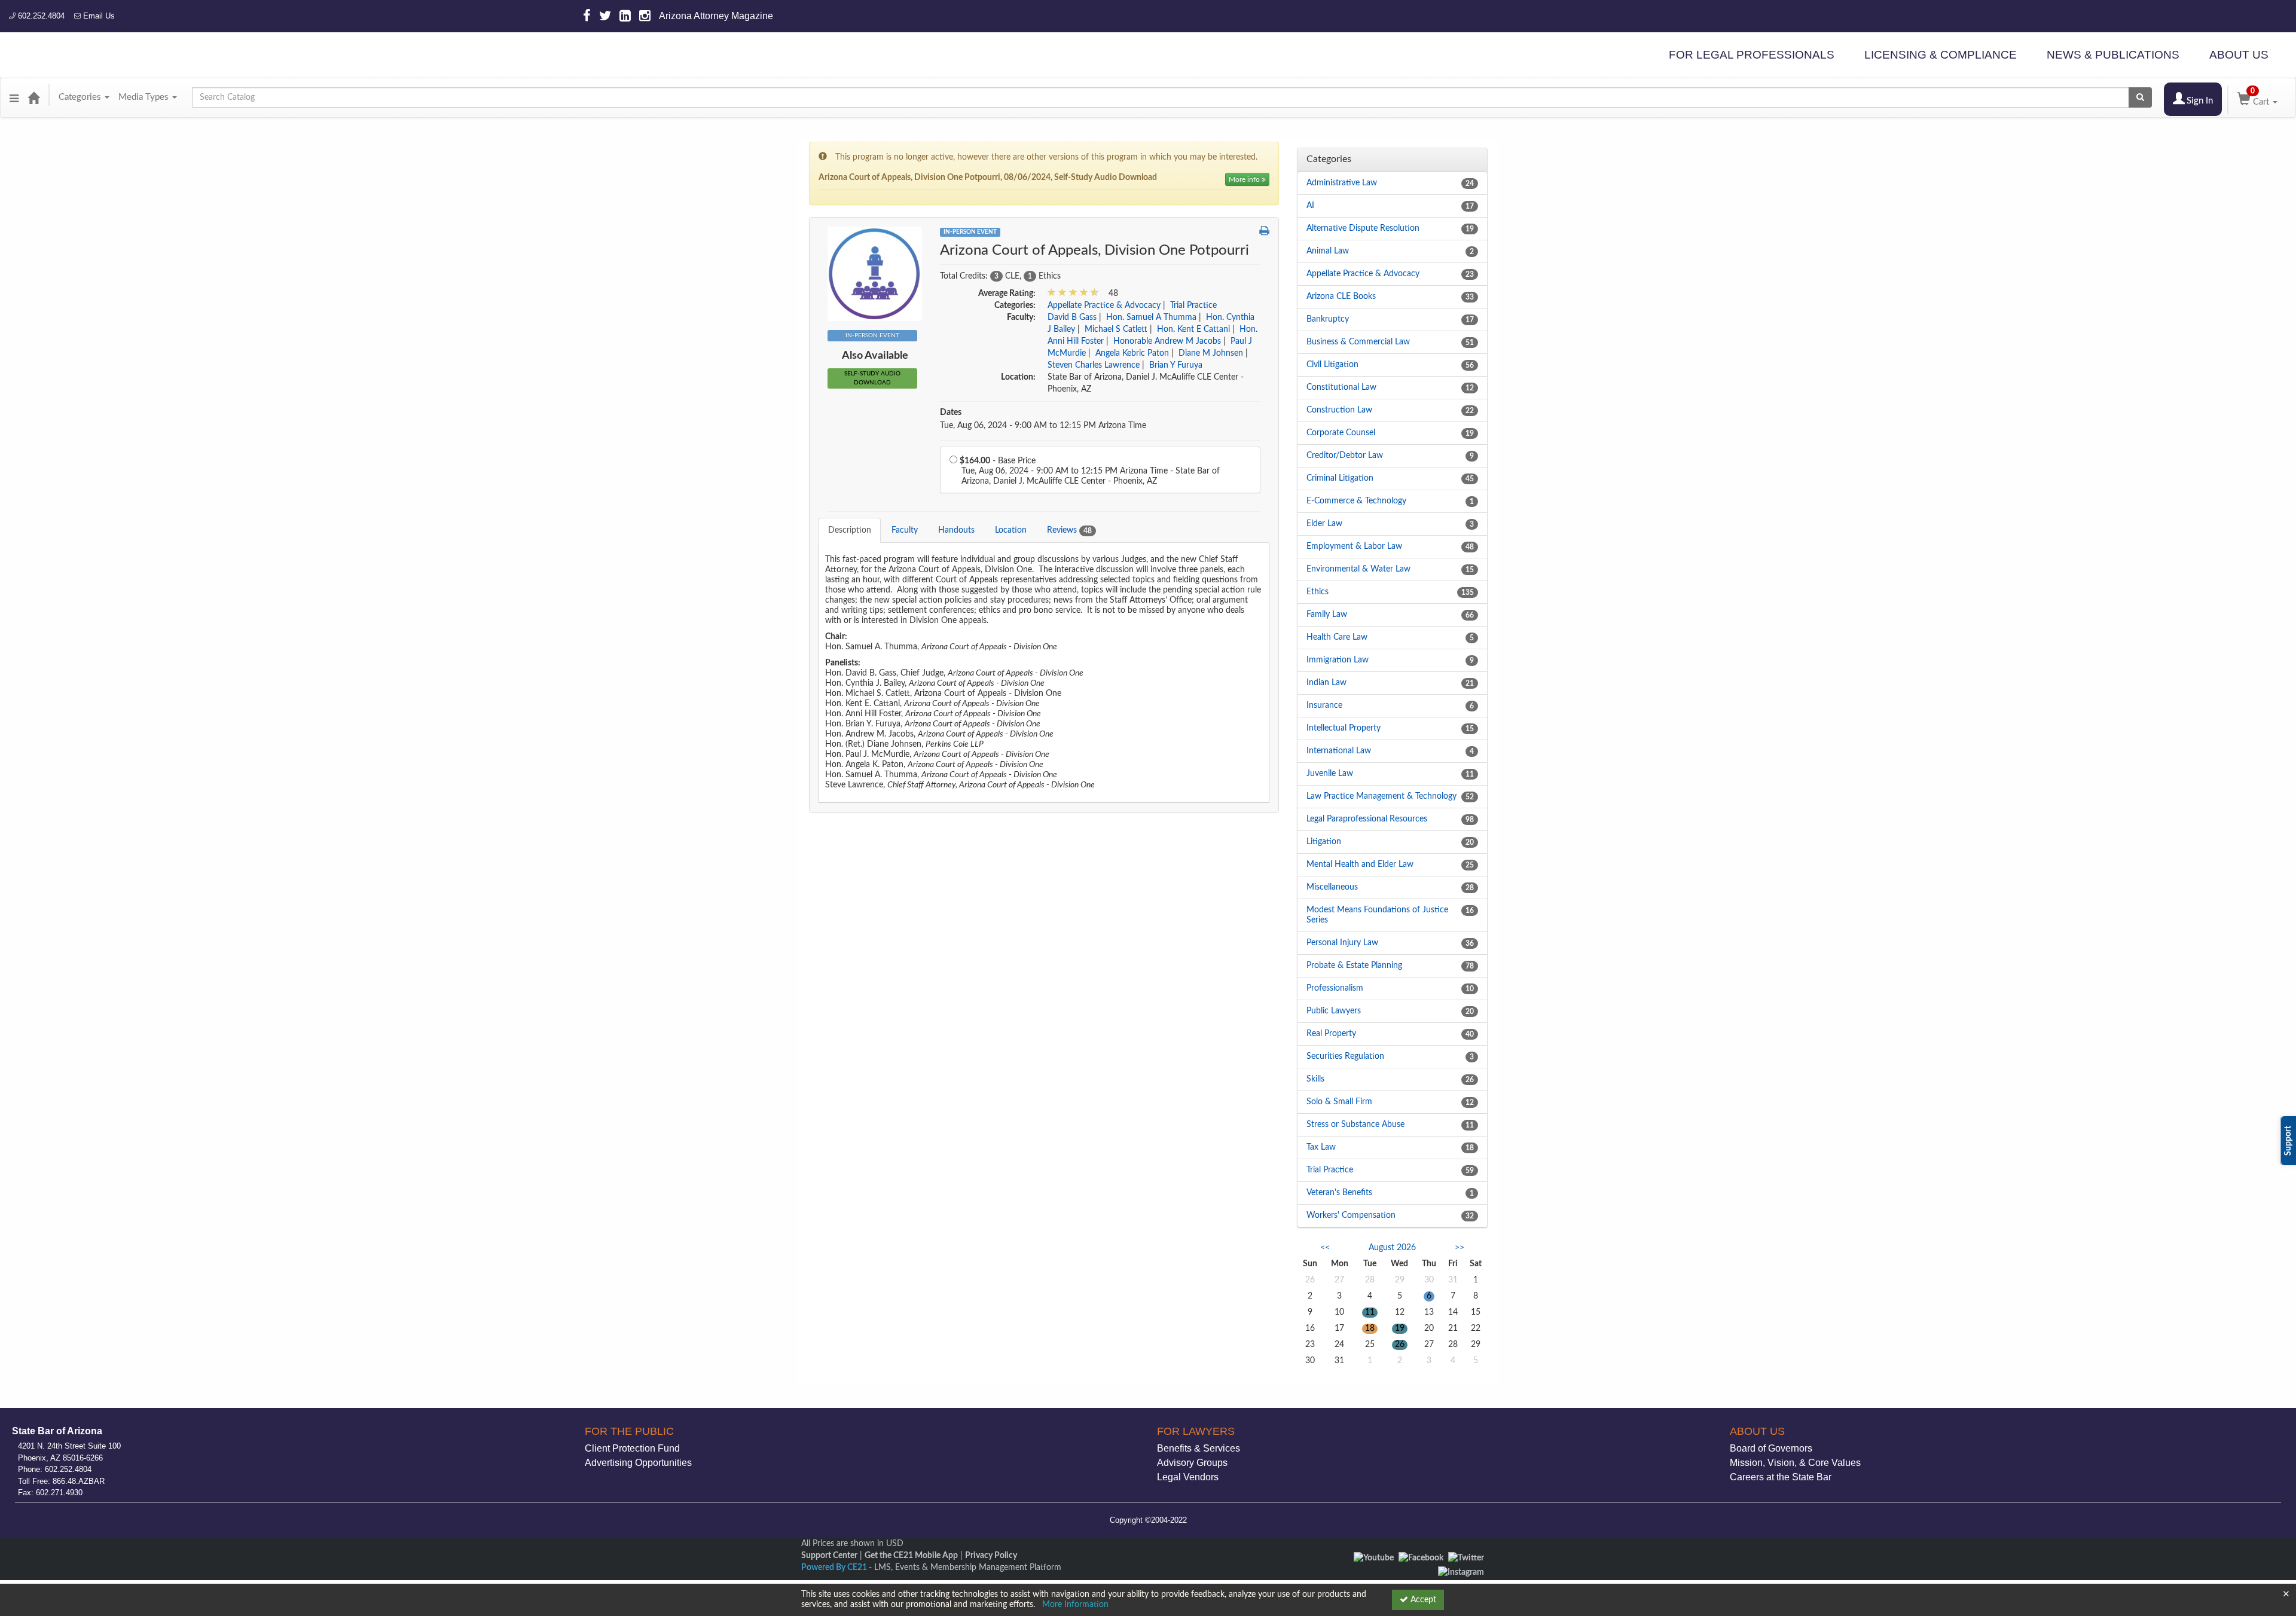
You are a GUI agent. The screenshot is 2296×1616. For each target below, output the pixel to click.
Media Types (145, 97)
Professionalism (1335, 988)
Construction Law (1339, 410)
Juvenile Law (1330, 774)
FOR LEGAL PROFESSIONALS (1752, 55)
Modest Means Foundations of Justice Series (1377, 915)
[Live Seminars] (875, 274)
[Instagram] (1461, 1572)
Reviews (1069, 530)
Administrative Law (1342, 183)
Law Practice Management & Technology (1381, 796)
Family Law (1327, 615)
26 (1400, 1345)
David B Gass (1072, 317)
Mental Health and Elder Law (1360, 864)
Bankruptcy (1328, 319)
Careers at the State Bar (1781, 1477)
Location (1011, 530)
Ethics (1318, 592)
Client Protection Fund (632, 1448)
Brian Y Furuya (1176, 365)
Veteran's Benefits (1339, 1193)
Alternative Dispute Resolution (1363, 228)
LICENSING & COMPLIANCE (1941, 55)
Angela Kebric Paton (1132, 353)
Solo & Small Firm (1339, 1102)
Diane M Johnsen (1211, 353)
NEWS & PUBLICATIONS (2113, 55)
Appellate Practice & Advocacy (1104, 306)
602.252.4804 (40, 16)
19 (1400, 1328)
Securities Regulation (1345, 1056)
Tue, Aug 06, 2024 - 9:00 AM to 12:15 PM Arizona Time (1043, 426)
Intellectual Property (1344, 728)
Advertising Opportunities (638, 1463)
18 (1370, 1328)
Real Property (1331, 1034)
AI (1310, 206)
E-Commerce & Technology (1356, 501)
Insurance (1324, 705)
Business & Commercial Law (1358, 342)
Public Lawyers (1334, 1011)
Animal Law (1328, 251)
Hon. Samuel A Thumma (1151, 317)
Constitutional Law (1341, 387)
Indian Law (1326, 683)
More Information (1075, 1605)
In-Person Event (970, 232)
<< (1325, 1248)
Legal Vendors (1188, 1477)
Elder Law (1324, 524)
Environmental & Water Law (1358, 569)
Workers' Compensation (1351, 1215)
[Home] (33, 97)
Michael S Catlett (1116, 329)
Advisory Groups (1192, 1463)
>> (1460, 1248)
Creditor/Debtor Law (1345, 456)
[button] (14, 97)
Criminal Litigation (1340, 478)
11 (1370, 1312)
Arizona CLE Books (1341, 297)
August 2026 (1392, 1248)
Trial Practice (1193, 306)
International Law (1339, 751)
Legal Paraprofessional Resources (1367, 819)
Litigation (1324, 842)
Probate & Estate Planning (1354, 966)
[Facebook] (1421, 1557)
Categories (81, 97)
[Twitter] (1466, 1557)
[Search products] (2140, 97)
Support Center (829, 1556)
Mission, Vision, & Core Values (1795, 1463)
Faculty (905, 530)
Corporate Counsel (1341, 433)
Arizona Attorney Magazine (716, 16)
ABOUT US (2239, 55)
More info (1245, 179)
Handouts (956, 530)
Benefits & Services (1199, 1448)
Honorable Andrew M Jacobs (1167, 341)
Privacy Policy (991, 1556)
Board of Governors (1771, 1448)
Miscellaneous (1332, 887)
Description (850, 530)
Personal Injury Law (1342, 943)
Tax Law (1321, 1147)
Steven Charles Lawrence (1094, 365)
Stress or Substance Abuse (1355, 1125)
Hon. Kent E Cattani (1193, 329)
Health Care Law (1337, 637)
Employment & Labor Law (1354, 546)
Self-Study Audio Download (872, 378)
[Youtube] (1374, 1557)
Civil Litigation (1332, 365)
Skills (1315, 1079)
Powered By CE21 (835, 1568)
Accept (1422, 1600)
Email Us (98, 16)
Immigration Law (1338, 660)
